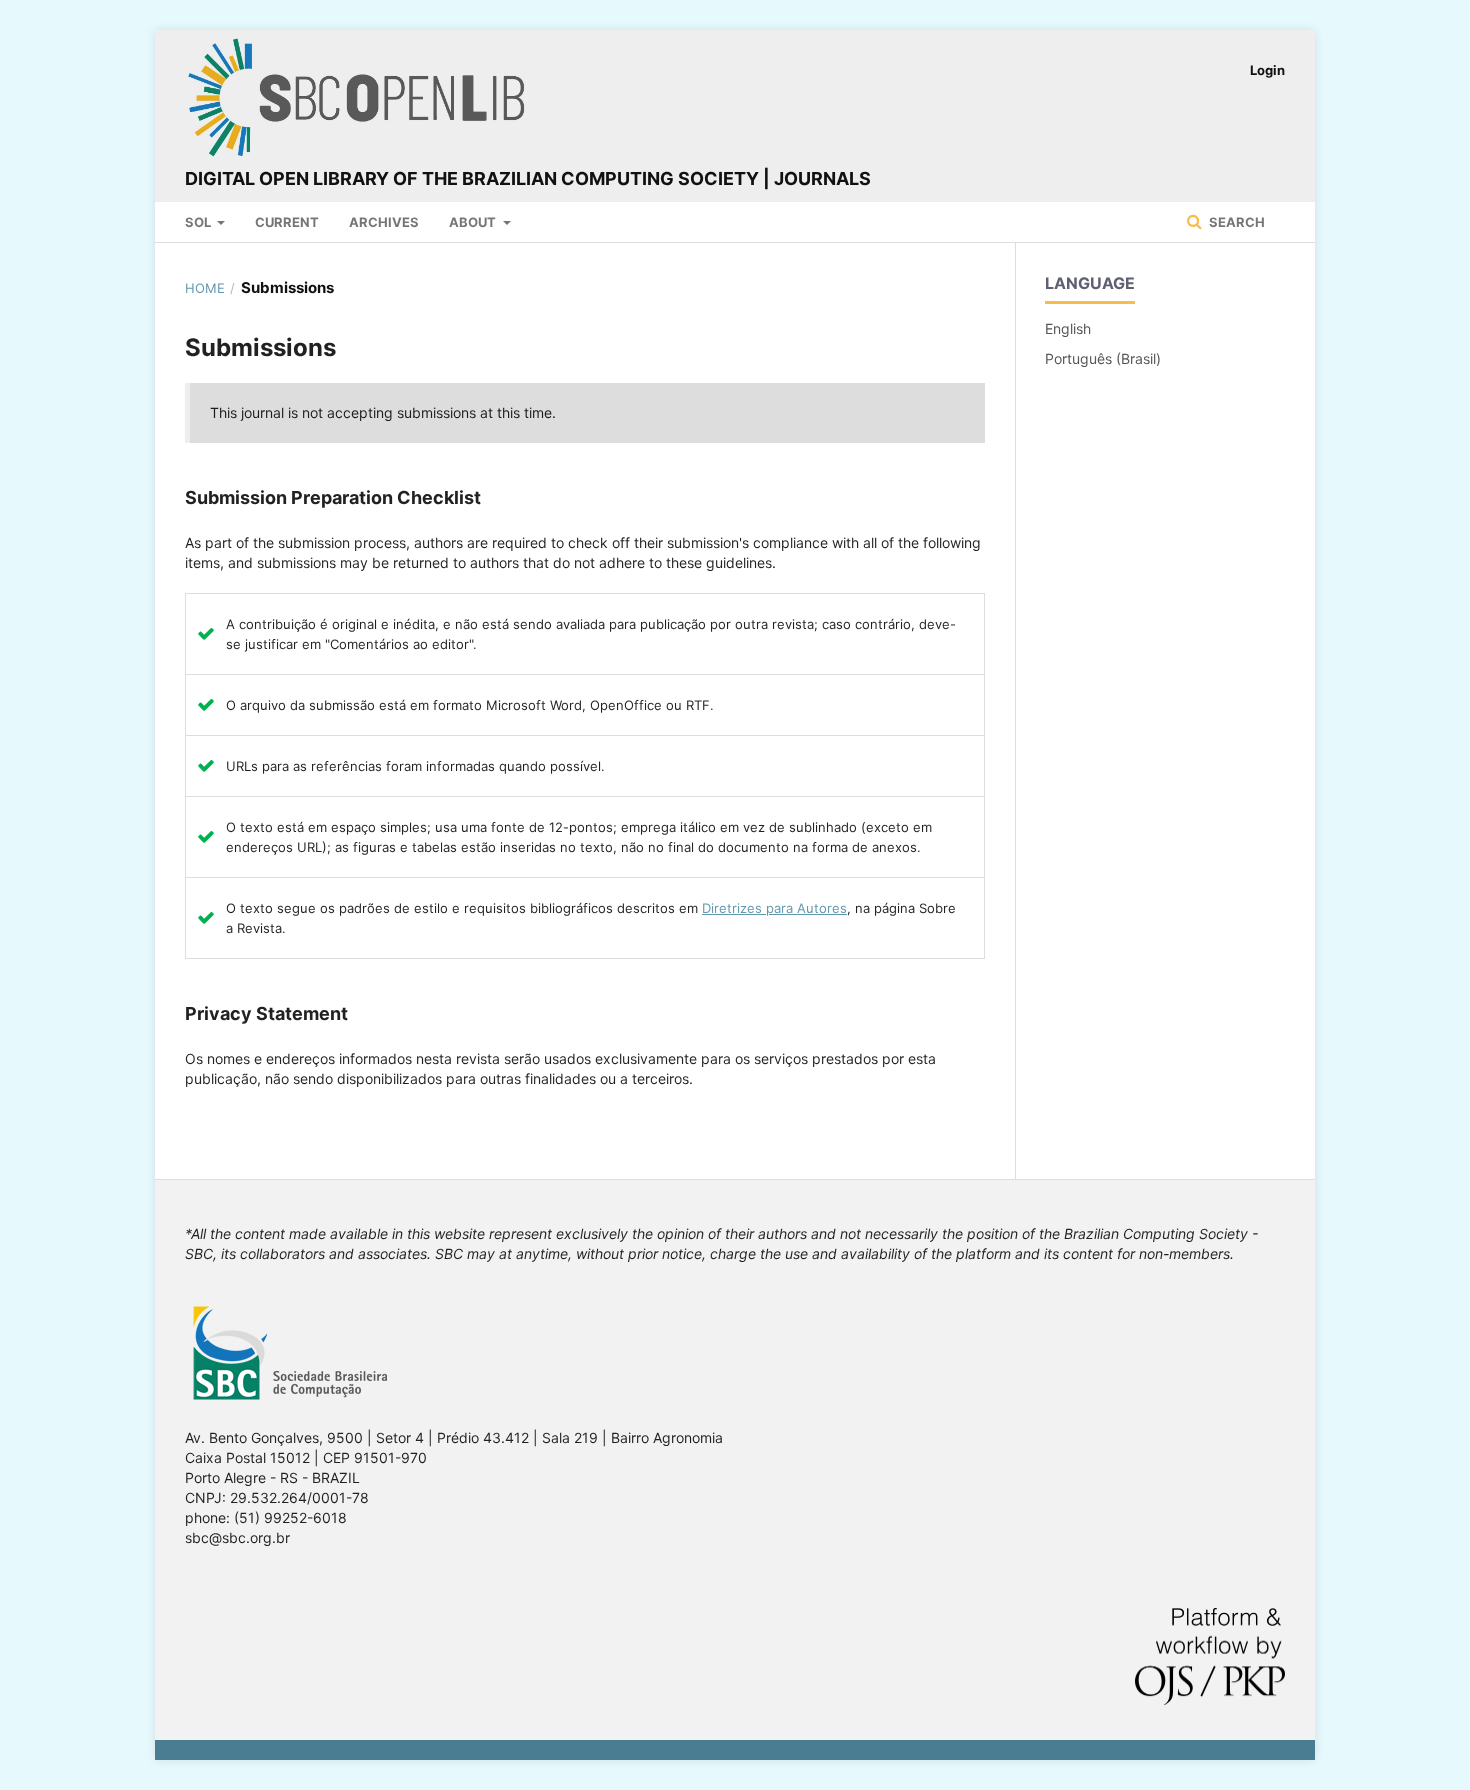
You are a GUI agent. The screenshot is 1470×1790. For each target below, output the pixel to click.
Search (1235, 222)
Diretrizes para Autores (774, 908)
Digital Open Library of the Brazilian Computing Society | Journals (528, 178)
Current (287, 222)
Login (1267, 70)
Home (205, 288)
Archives (384, 222)
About (474, 222)
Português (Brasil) (1103, 358)
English (1068, 328)
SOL (199, 222)
